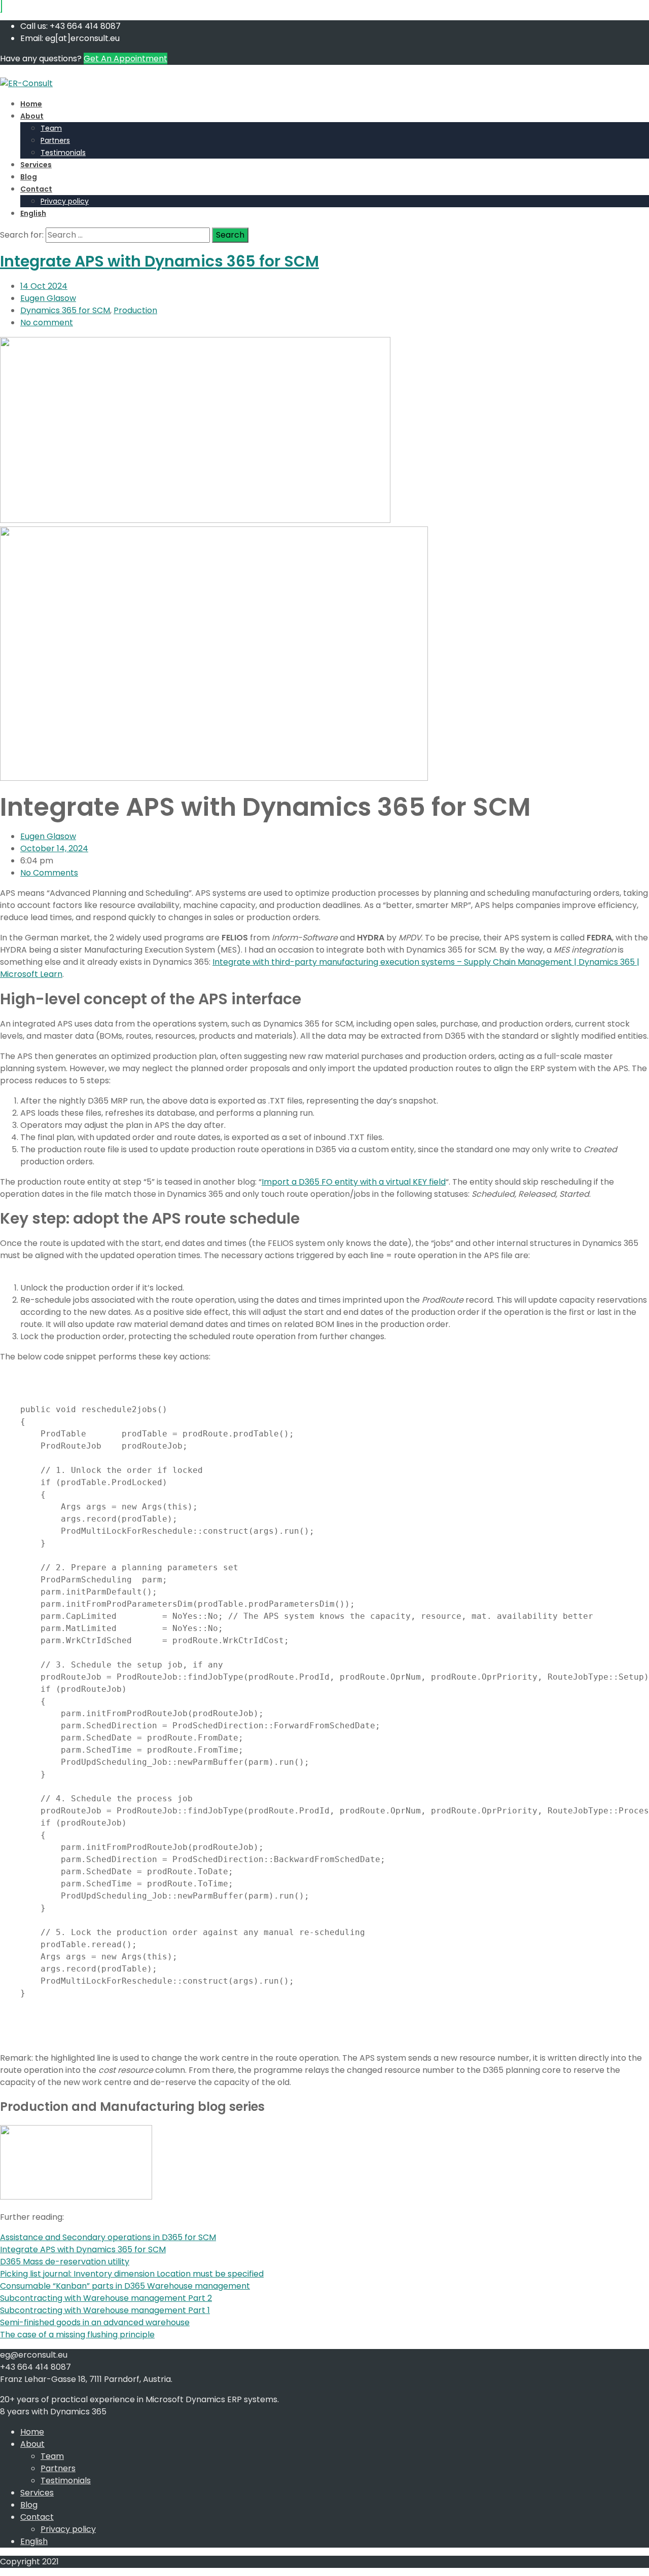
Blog (29, 177)
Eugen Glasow (48, 298)
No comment (47, 323)
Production (135, 310)
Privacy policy (65, 201)
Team (51, 128)
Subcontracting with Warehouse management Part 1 (105, 2310)
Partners (55, 140)
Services (36, 165)
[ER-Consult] (26, 83)
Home (31, 104)
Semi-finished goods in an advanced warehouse (95, 2322)
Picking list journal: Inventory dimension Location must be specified (132, 2274)
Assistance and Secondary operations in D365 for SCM (108, 2237)
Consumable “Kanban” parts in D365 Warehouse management (125, 2286)
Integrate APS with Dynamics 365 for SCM (159, 261)
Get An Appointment (125, 59)
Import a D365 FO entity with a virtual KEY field (354, 1182)
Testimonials (63, 153)
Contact (36, 189)
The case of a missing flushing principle (77, 2335)
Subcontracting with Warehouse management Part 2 (106, 2298)
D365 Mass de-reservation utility (65, 2262)
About (32, 116)
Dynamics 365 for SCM (65, 310)
